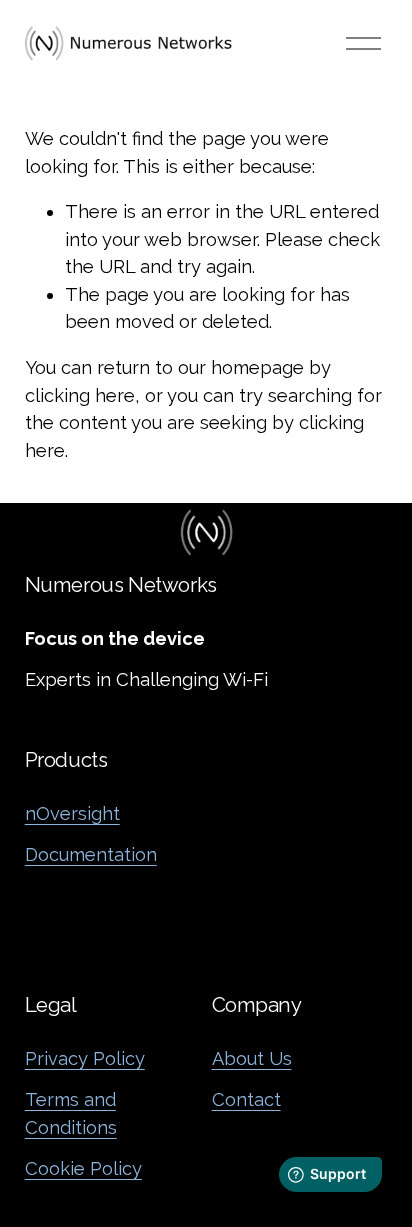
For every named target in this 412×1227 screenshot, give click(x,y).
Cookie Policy (83, 1168)
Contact (246, 1099)
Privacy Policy (85, 1058)
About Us (252, 1058)
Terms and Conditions (71, 1113)
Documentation (91, 854)
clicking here (80, 395)
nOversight (72, 813)
